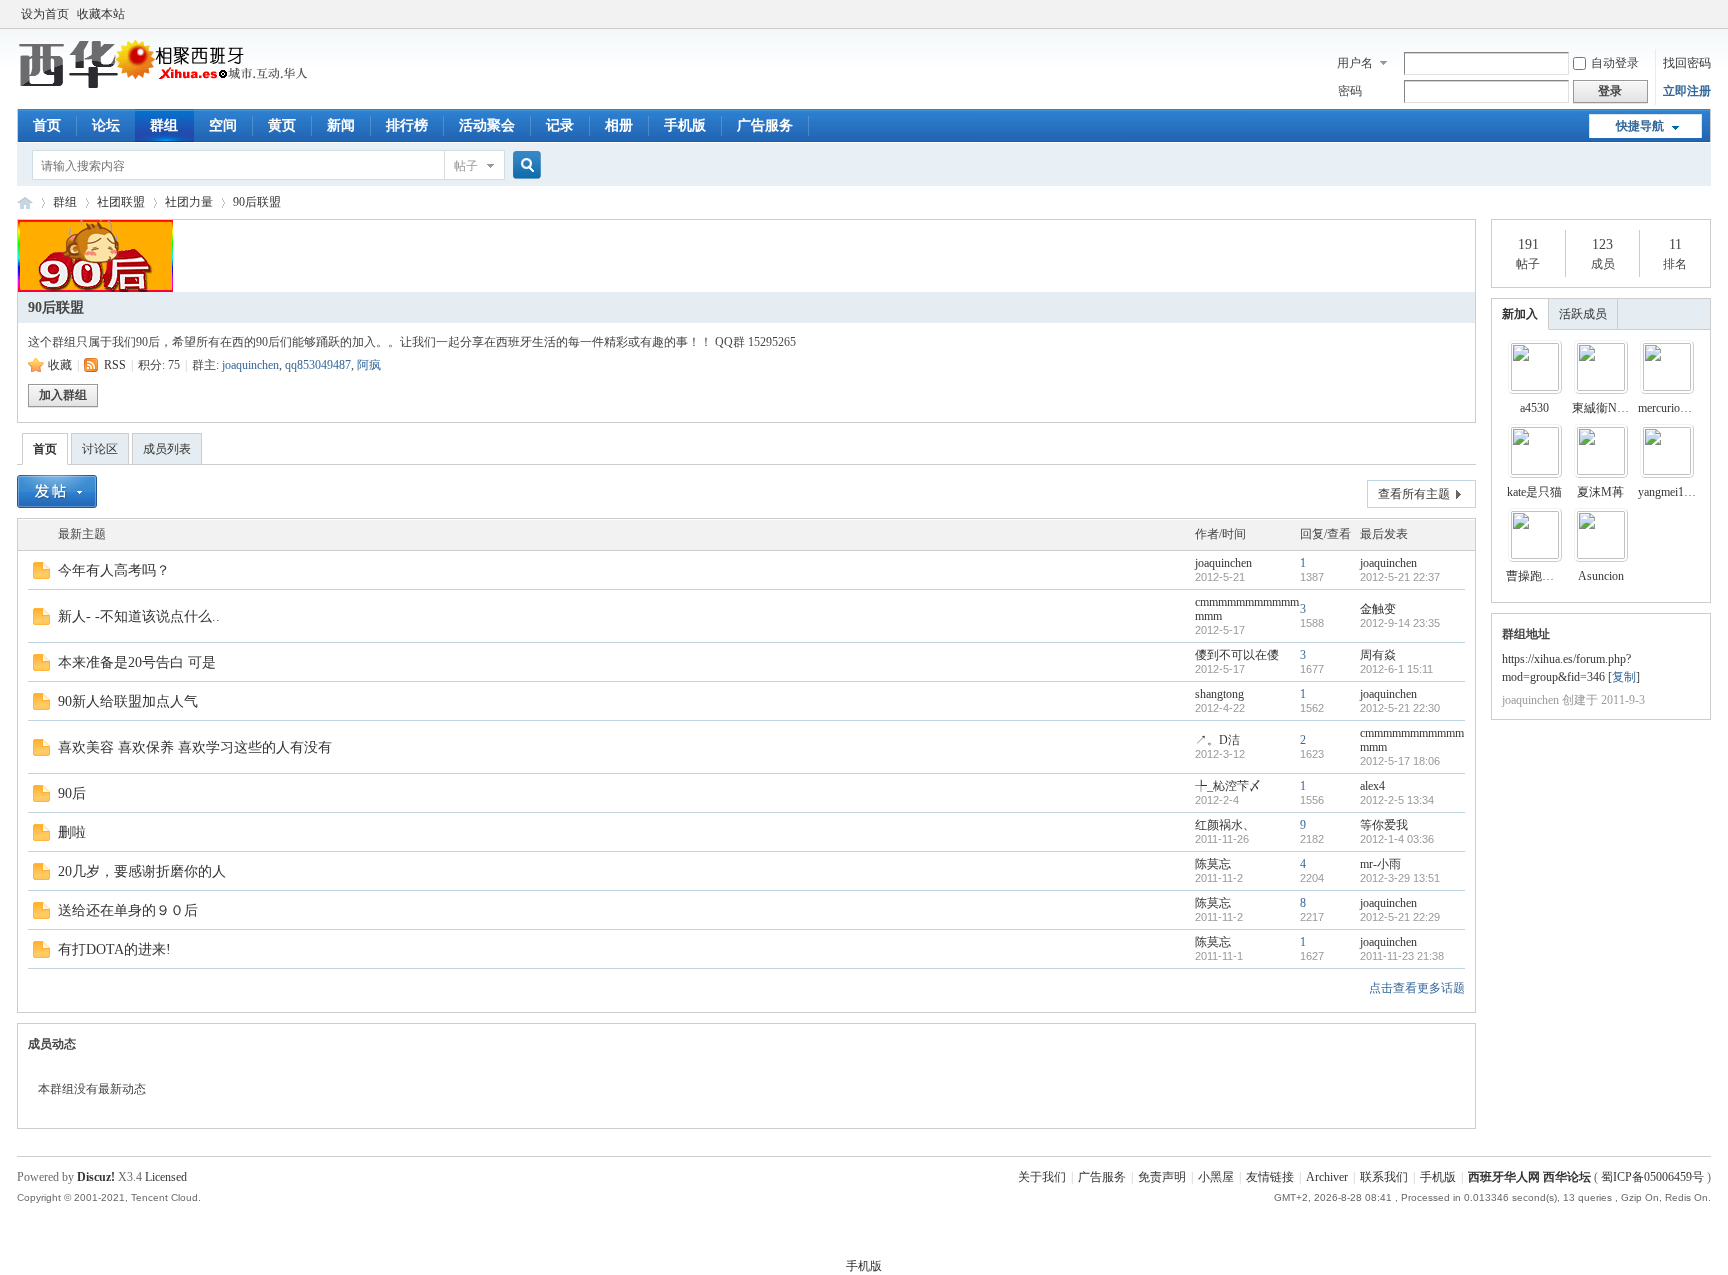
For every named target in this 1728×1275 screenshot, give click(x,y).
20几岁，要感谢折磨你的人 (142, 871)
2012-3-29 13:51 (1400, 878)
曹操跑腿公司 (1542, 576)
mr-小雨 (1380, 864)
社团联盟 (121, 202)
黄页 (282, 125)
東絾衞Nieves (1606, 408)
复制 (1624, 677)
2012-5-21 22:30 (1400, 708)
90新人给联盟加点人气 (128, 701)
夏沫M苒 (1600, 492)
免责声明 (1162, 1177)
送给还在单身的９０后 (128, 910)
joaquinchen (250, 365)
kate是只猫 (1534, 492)
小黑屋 (1216, 1177)
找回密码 (1687, 63)
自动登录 (1615, 63)
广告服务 (765, 125)
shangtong (1219, 694)
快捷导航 (1640, 126)
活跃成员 (1583, 314)
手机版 (685, 125)
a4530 (1534, 408)
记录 (560, 125)
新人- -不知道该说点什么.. (139, 616)
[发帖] (57, 491)
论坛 (106, 125)
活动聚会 (487, 125)
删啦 (72, 832)
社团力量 (189, 202)
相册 (619, 125)
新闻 (341, 125)
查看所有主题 (1414, 494)
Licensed (166, 1177)
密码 (1350, 91)
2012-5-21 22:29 (1400, 917)
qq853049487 (318, 365)
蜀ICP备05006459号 (1652, 1177)
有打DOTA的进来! (114, 949)
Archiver (1327, 1177)
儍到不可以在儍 (1237, 655)
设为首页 (45, 14)
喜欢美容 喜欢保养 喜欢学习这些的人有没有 (195, 747)
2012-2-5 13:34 (1397, 800)
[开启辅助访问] (1706, 14)
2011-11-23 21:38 (1402, 956)
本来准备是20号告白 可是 (137, 662)
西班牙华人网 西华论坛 (25, 202)
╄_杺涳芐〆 (1228, 786)
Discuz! (96, 1177)
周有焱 (1378, 655)
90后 (72, 793)
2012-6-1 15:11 (1396, 669)
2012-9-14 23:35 (1400, 623)
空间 (223, 125)
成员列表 (167, 449)
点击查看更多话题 (1417, 988)
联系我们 (1384, 1177)
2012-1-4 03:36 (1397, 839)
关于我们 (1042, 1177)
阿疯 (369, 365)
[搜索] (524, 165)
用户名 (1355, 63)
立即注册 (1687, 91)
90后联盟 (257, 202)
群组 (164, 125)
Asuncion (1601, 576)
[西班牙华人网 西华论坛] (166, 85)
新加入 (1520, 314)
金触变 (1378, 609)
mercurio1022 (1671, 408)
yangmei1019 (1670, 492)
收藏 (60, 365)
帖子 (466, 166)
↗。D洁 (1217, 740)
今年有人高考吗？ (114, 570)
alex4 (1372, 786)
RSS (115, 365)
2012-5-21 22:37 (1400, 577)
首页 (47, 125)
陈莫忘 (1213, 864)
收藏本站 (101, 14)
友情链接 (1270, 1177)
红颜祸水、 (1225, 825)
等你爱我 (1384, 825)
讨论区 (100, 449)
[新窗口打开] (41, 575)
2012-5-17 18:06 (1400, 761)
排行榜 (407, 125)
